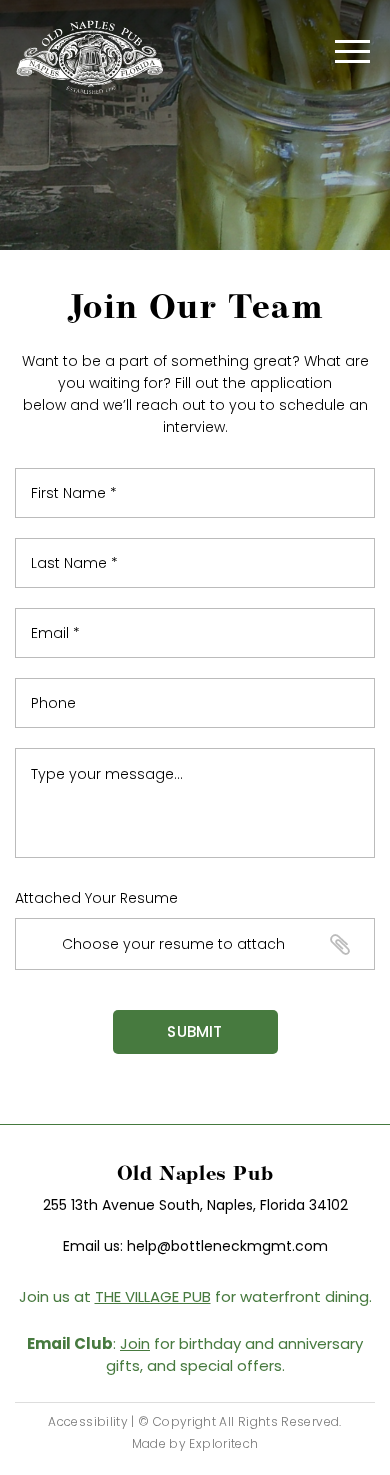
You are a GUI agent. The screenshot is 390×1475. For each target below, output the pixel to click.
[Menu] (352, 60)
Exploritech (223, 1443)
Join (135, 1343)
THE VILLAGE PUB (153, 1296)
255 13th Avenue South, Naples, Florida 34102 (195, 1205)
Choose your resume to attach (173, 944)
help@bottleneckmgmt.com (227, 1246)
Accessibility (88, 1421)
